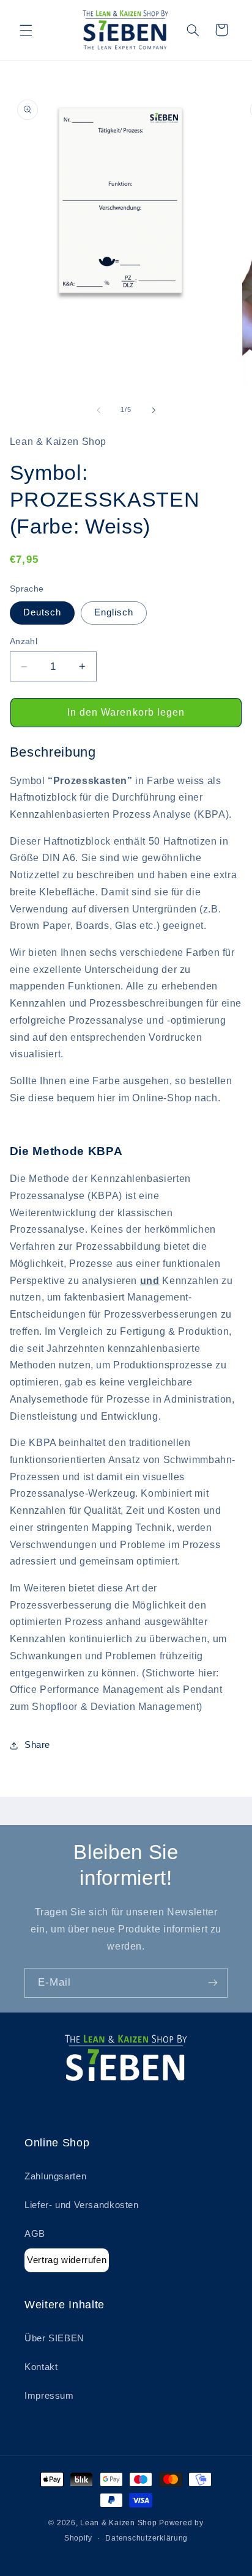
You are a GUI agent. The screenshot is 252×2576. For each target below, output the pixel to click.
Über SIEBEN (54, 2338)
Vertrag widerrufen (67, 2260)
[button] (26, 30)
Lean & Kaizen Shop (118, 2523)
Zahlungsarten (55, 2176)
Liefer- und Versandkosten (82, 2205)
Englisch (114, 612)
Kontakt (41, 2367)
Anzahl (24, 641)
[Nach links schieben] (98, 410)
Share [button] (37, 1745)
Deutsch (42, 612)
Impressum (49, 2396)
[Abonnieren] (213, 1983)
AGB (35, 2234)
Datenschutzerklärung (146, 2538)
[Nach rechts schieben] (154, 410)
